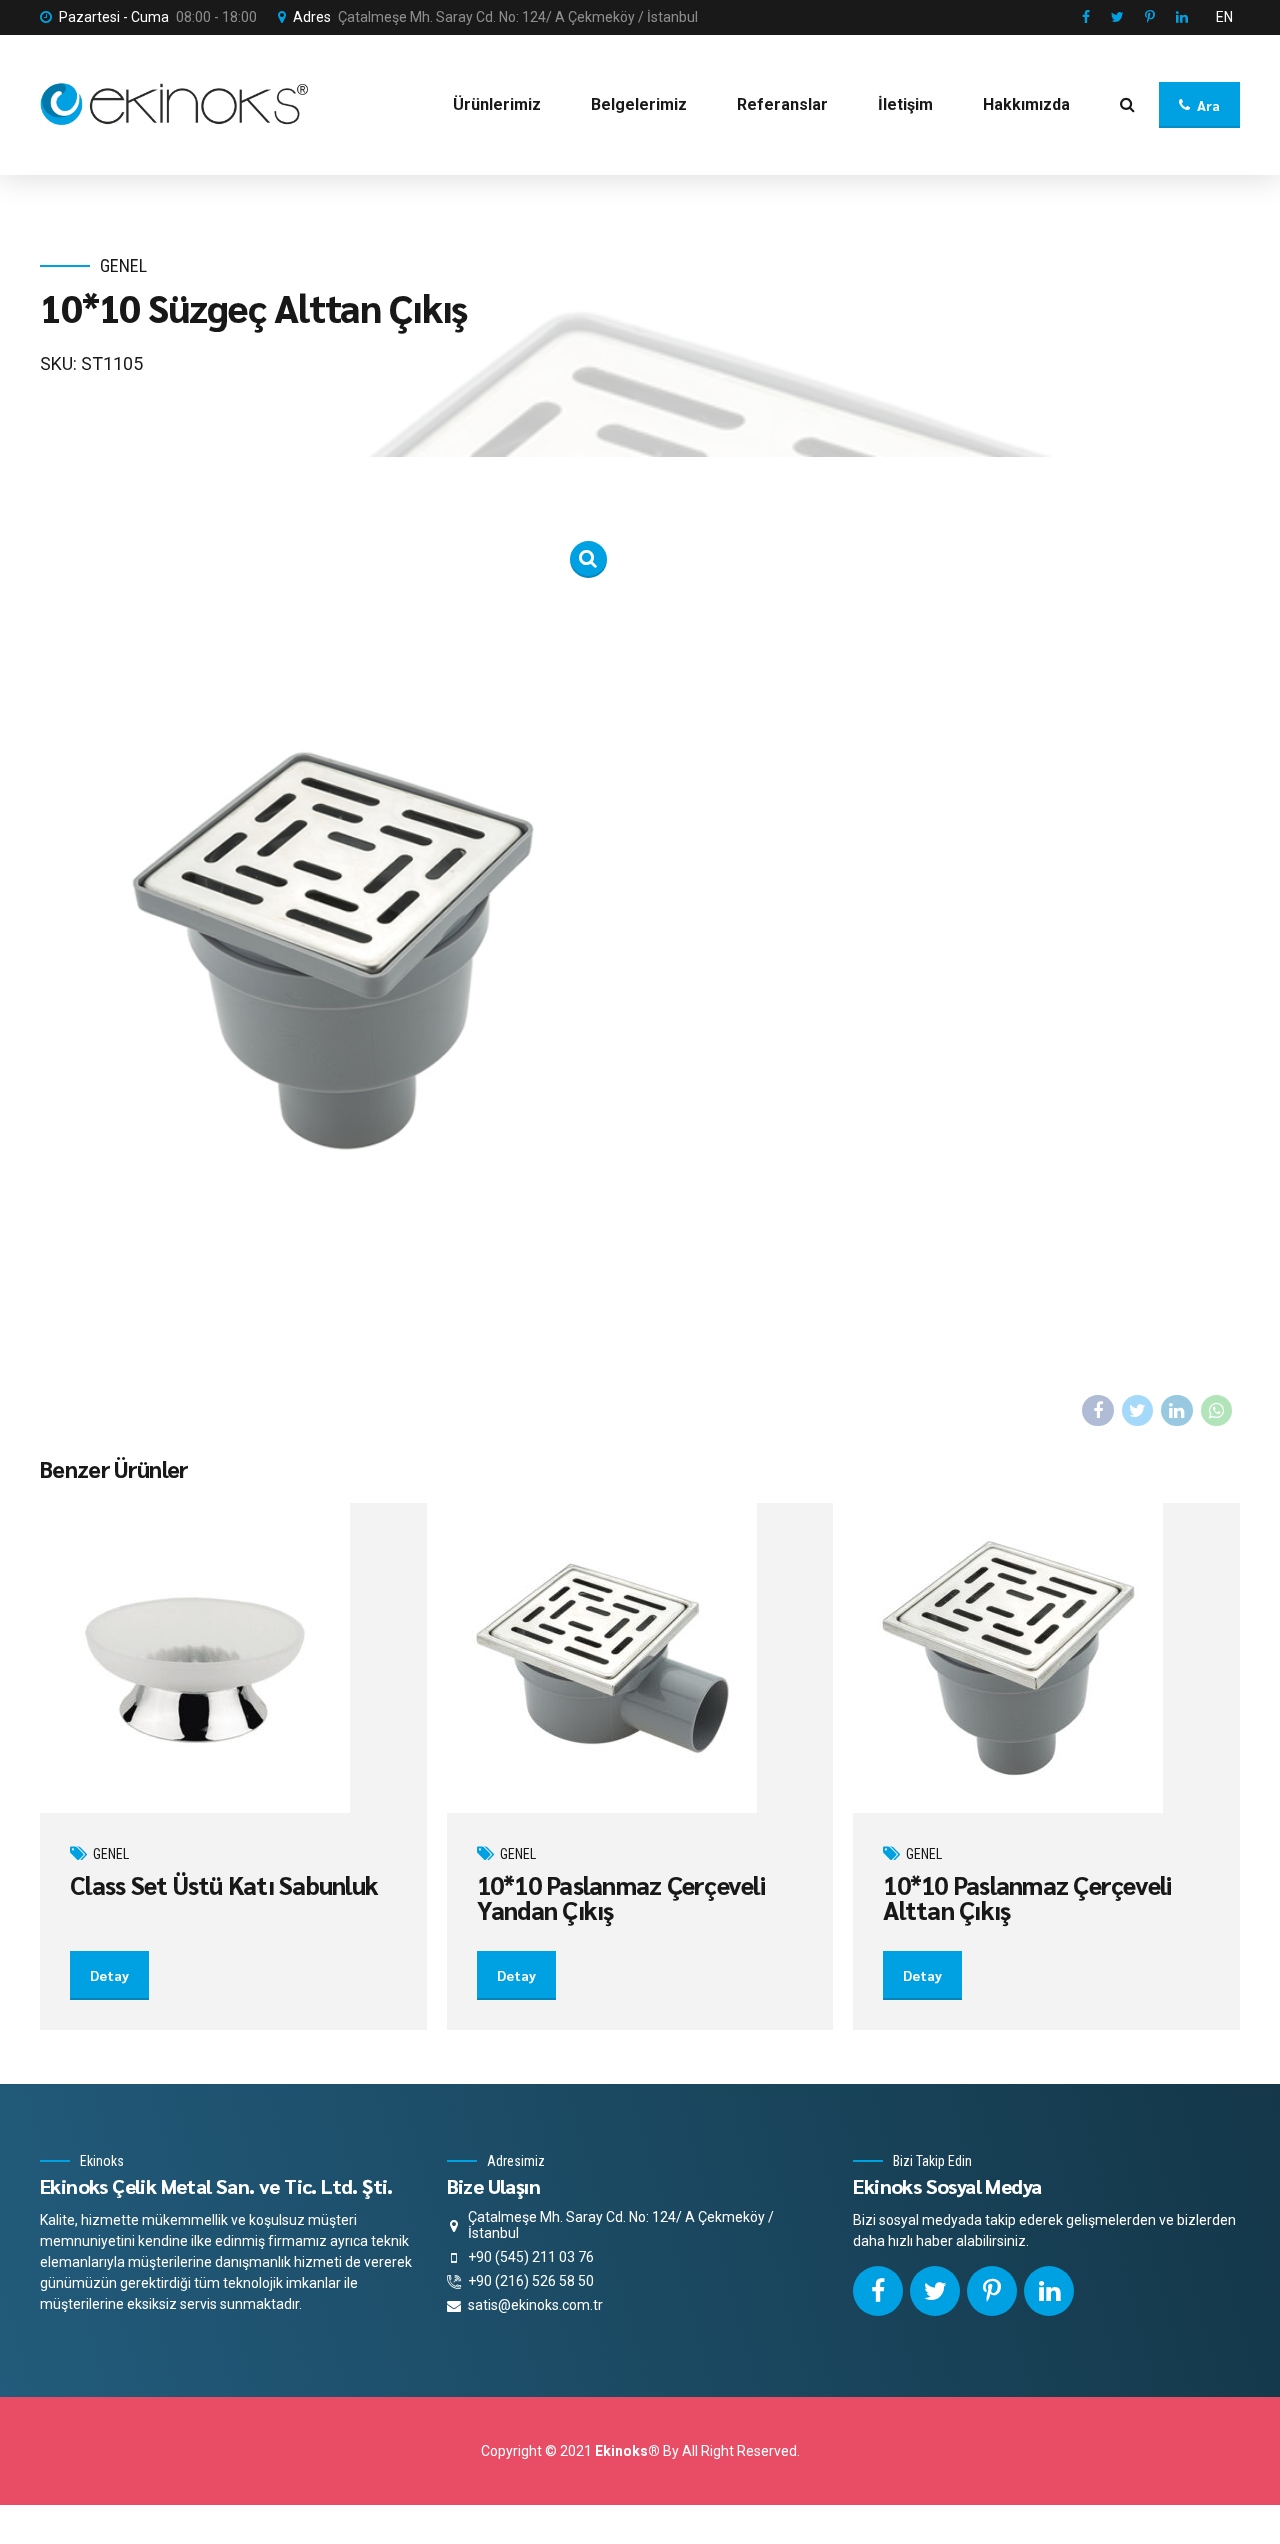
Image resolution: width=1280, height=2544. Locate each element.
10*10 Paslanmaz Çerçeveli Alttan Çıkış (1027, 1897)
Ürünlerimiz (497, 104)
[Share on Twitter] (1138, 1411)
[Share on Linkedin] (1177, 1411)
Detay (109, 1975)
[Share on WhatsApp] (1217, 1411)
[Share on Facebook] (1098, 1411)
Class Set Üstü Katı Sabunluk (224, 1884)
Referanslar (782, 104)
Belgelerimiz (639, 104)
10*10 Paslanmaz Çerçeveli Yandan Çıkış (621, 1897)
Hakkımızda (1026, 104)
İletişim (905, 104)
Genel (123, 265)
